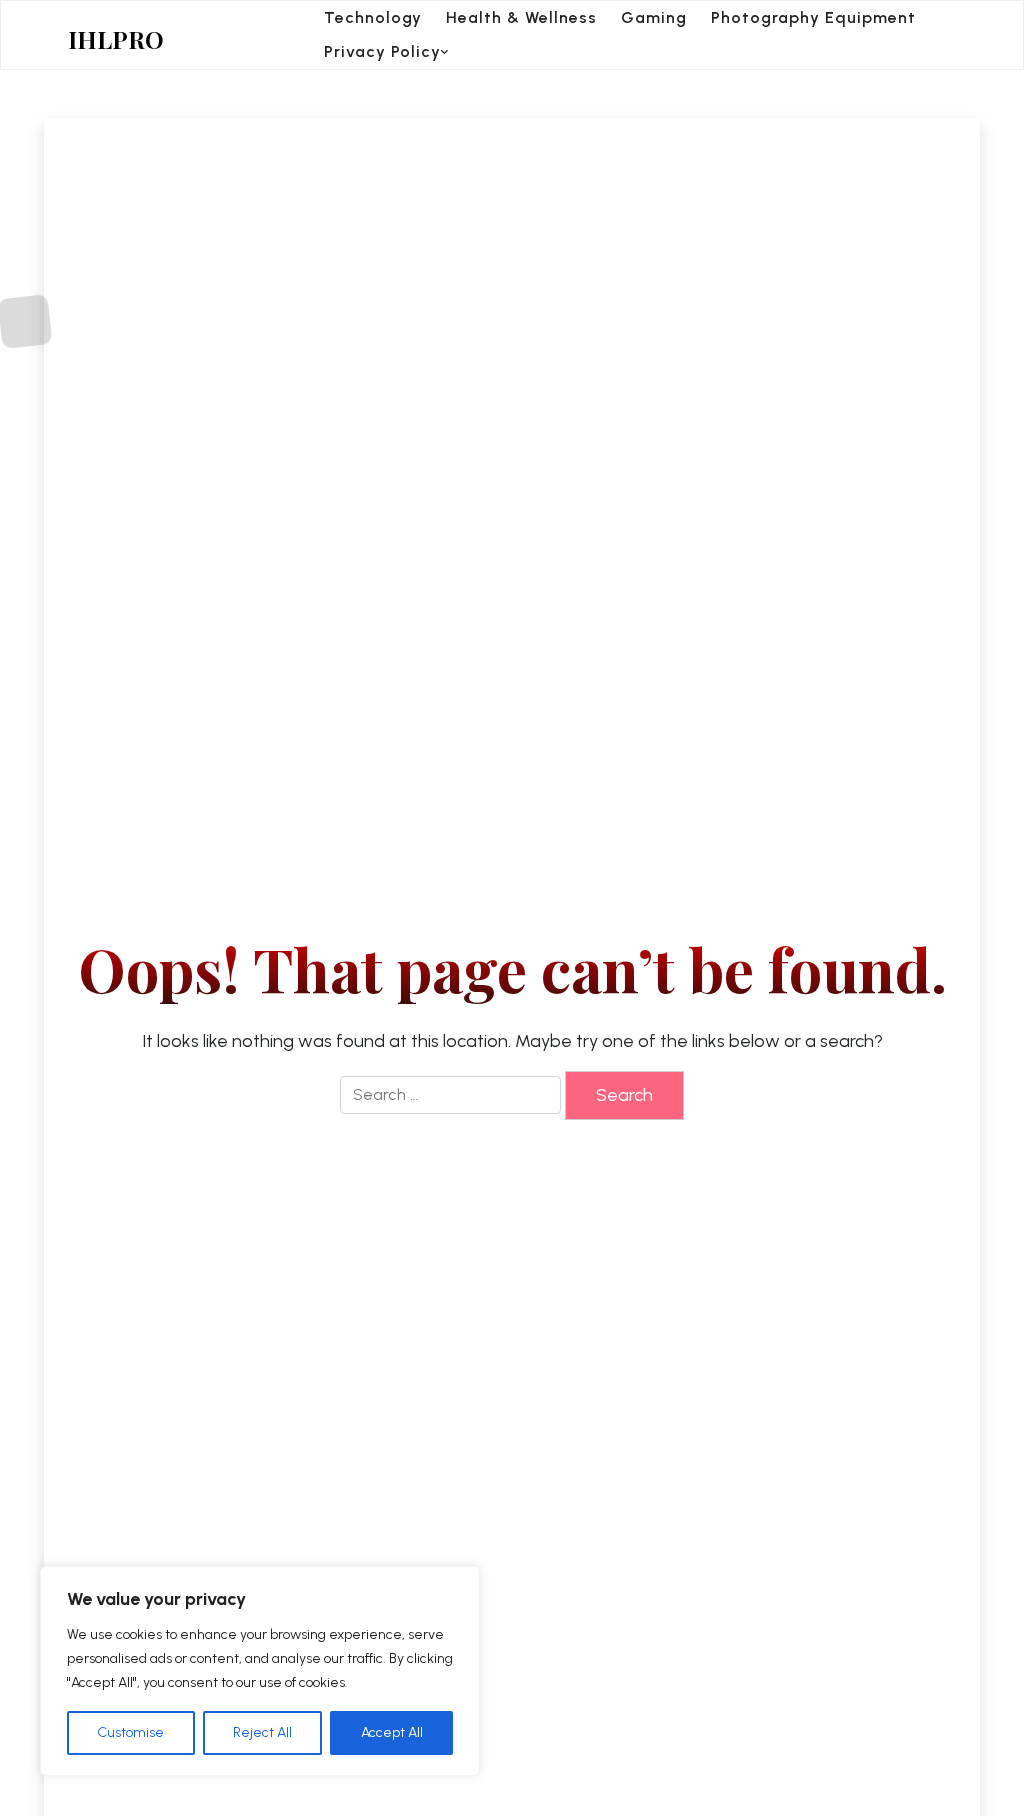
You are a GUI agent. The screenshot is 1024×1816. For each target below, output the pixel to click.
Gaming (654, 17)
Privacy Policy (382, 51)
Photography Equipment (813, 17)
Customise (130, 1732)
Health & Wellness (521, 17)
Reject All (262, 1732)
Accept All (392, 1732)
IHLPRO (116, 39)
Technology (373, 17)
